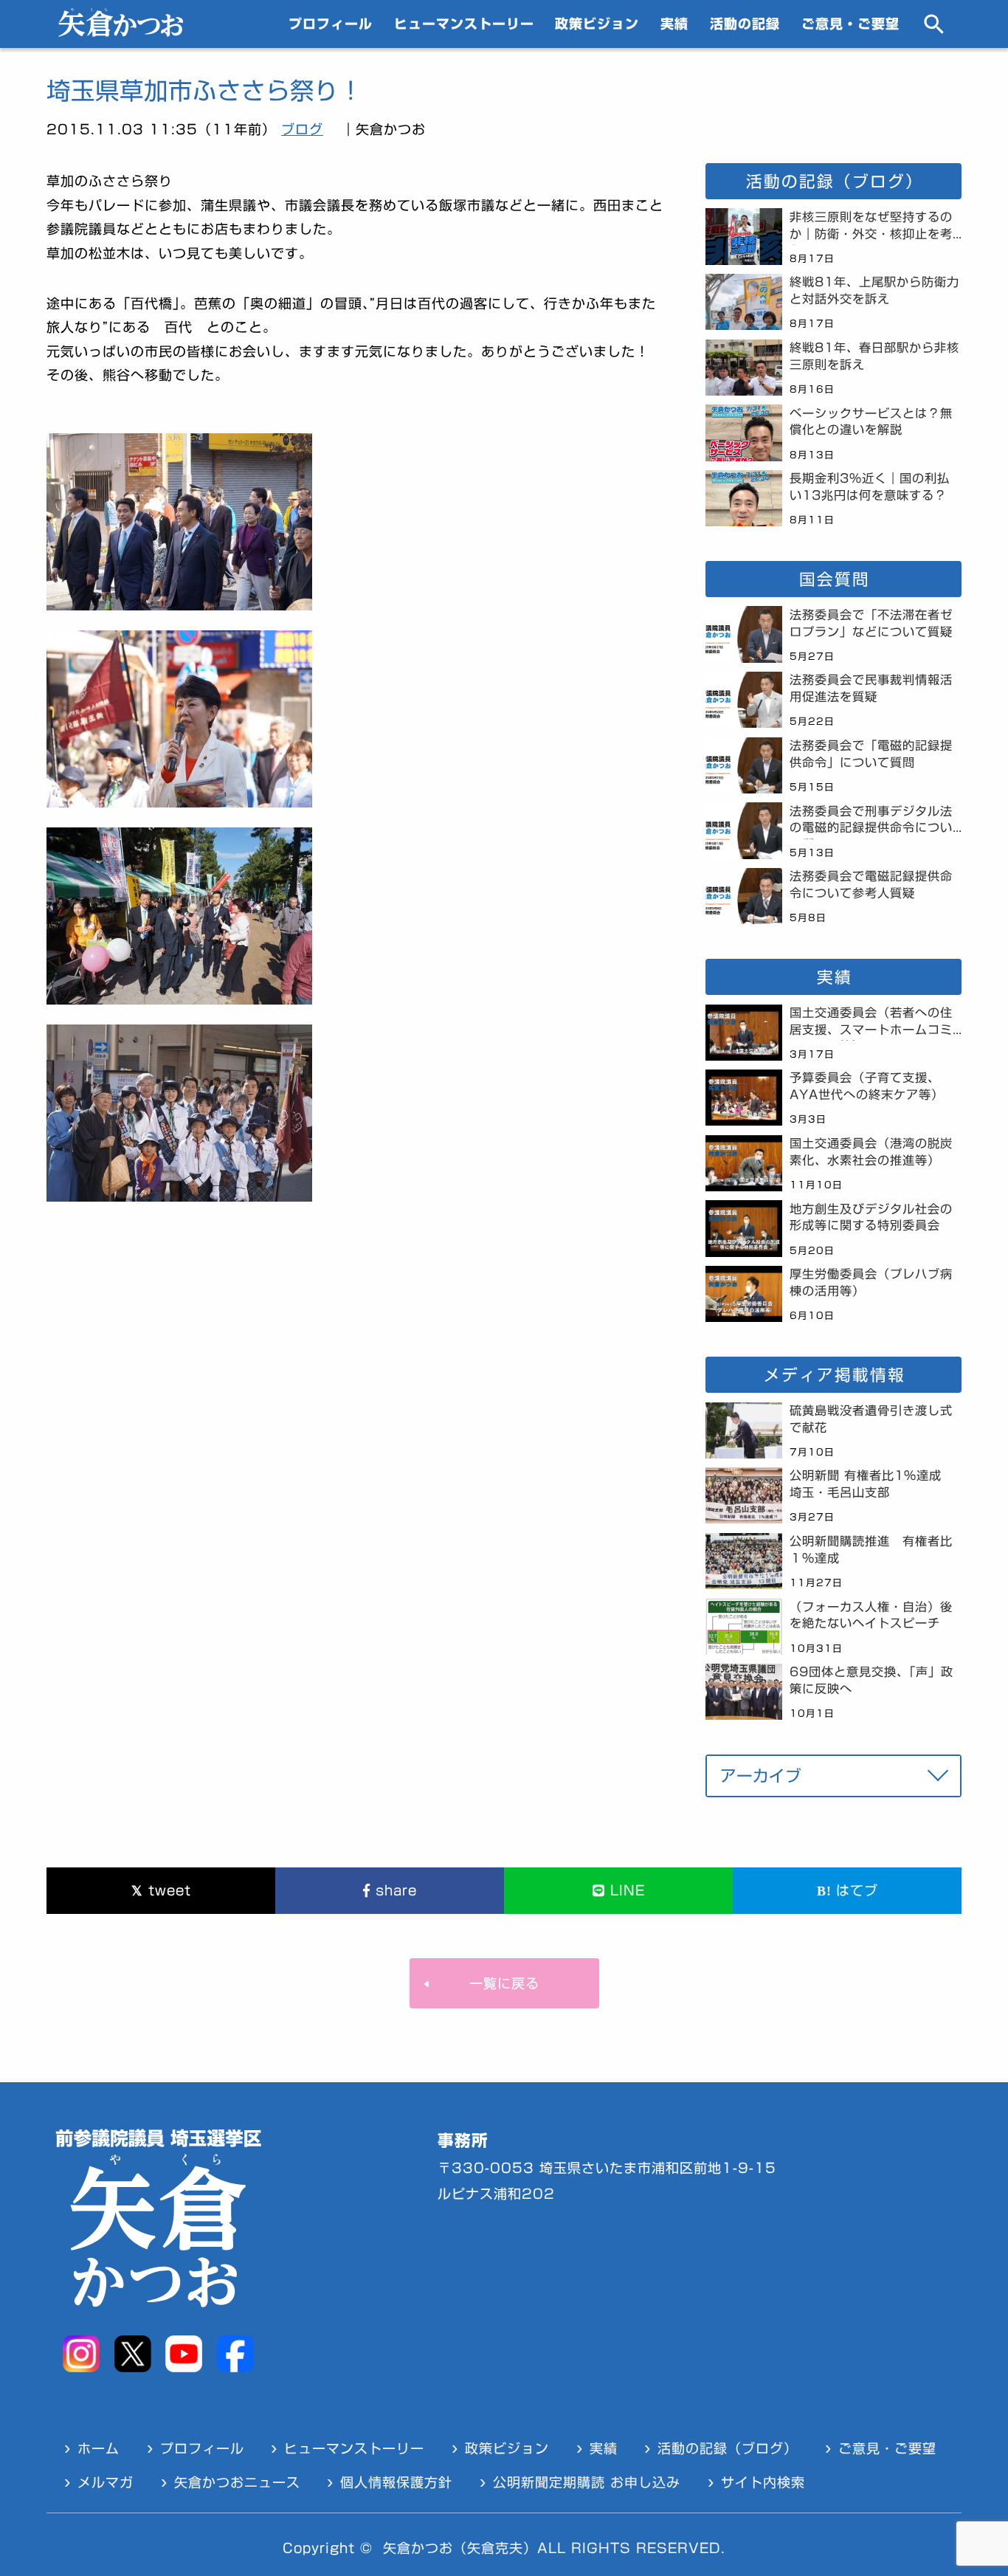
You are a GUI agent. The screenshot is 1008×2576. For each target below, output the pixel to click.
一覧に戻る (504, 1983)
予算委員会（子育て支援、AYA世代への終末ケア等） (867, 1086)
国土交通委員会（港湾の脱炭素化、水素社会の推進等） (871, 1152)
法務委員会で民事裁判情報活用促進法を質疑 (871, 688)
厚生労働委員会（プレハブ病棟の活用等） (871, 1282)
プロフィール (331, 24)
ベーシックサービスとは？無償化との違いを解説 (871, 422)
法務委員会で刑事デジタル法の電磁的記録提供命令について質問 (871, 822)
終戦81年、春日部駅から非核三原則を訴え (874, 356)
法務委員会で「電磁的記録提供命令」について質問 (871, 754)
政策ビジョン (597, 24)
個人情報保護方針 (396, 2482)
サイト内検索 (763, 2482)
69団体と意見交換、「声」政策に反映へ (871, 1680)
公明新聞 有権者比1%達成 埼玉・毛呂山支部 (872, 1484)
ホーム (99, 2448)
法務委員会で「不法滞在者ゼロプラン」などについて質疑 (871, 623)
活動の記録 (745, 24)
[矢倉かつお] (121, 32)
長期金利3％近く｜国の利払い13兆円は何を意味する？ (870, 487)
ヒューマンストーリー (464, 24)
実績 (674, 24)
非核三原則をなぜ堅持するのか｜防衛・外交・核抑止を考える (871, 228)
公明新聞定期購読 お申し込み (587, 2482)
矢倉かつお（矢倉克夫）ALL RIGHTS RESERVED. (554, 2548)
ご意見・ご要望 (850, 24)
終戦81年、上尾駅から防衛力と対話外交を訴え (874, 290)
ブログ (302, 129)
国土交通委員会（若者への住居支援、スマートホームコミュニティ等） (871, 1024)
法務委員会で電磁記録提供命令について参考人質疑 (871, 885)
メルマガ (106, 2482)
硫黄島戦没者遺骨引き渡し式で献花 (871, 1419)
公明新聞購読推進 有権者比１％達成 (871, 1550)
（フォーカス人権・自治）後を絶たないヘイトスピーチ (871, 1615)
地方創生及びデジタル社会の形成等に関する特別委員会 (871, 1218)
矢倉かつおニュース (237, 2482)
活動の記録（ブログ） (728, 2448)
